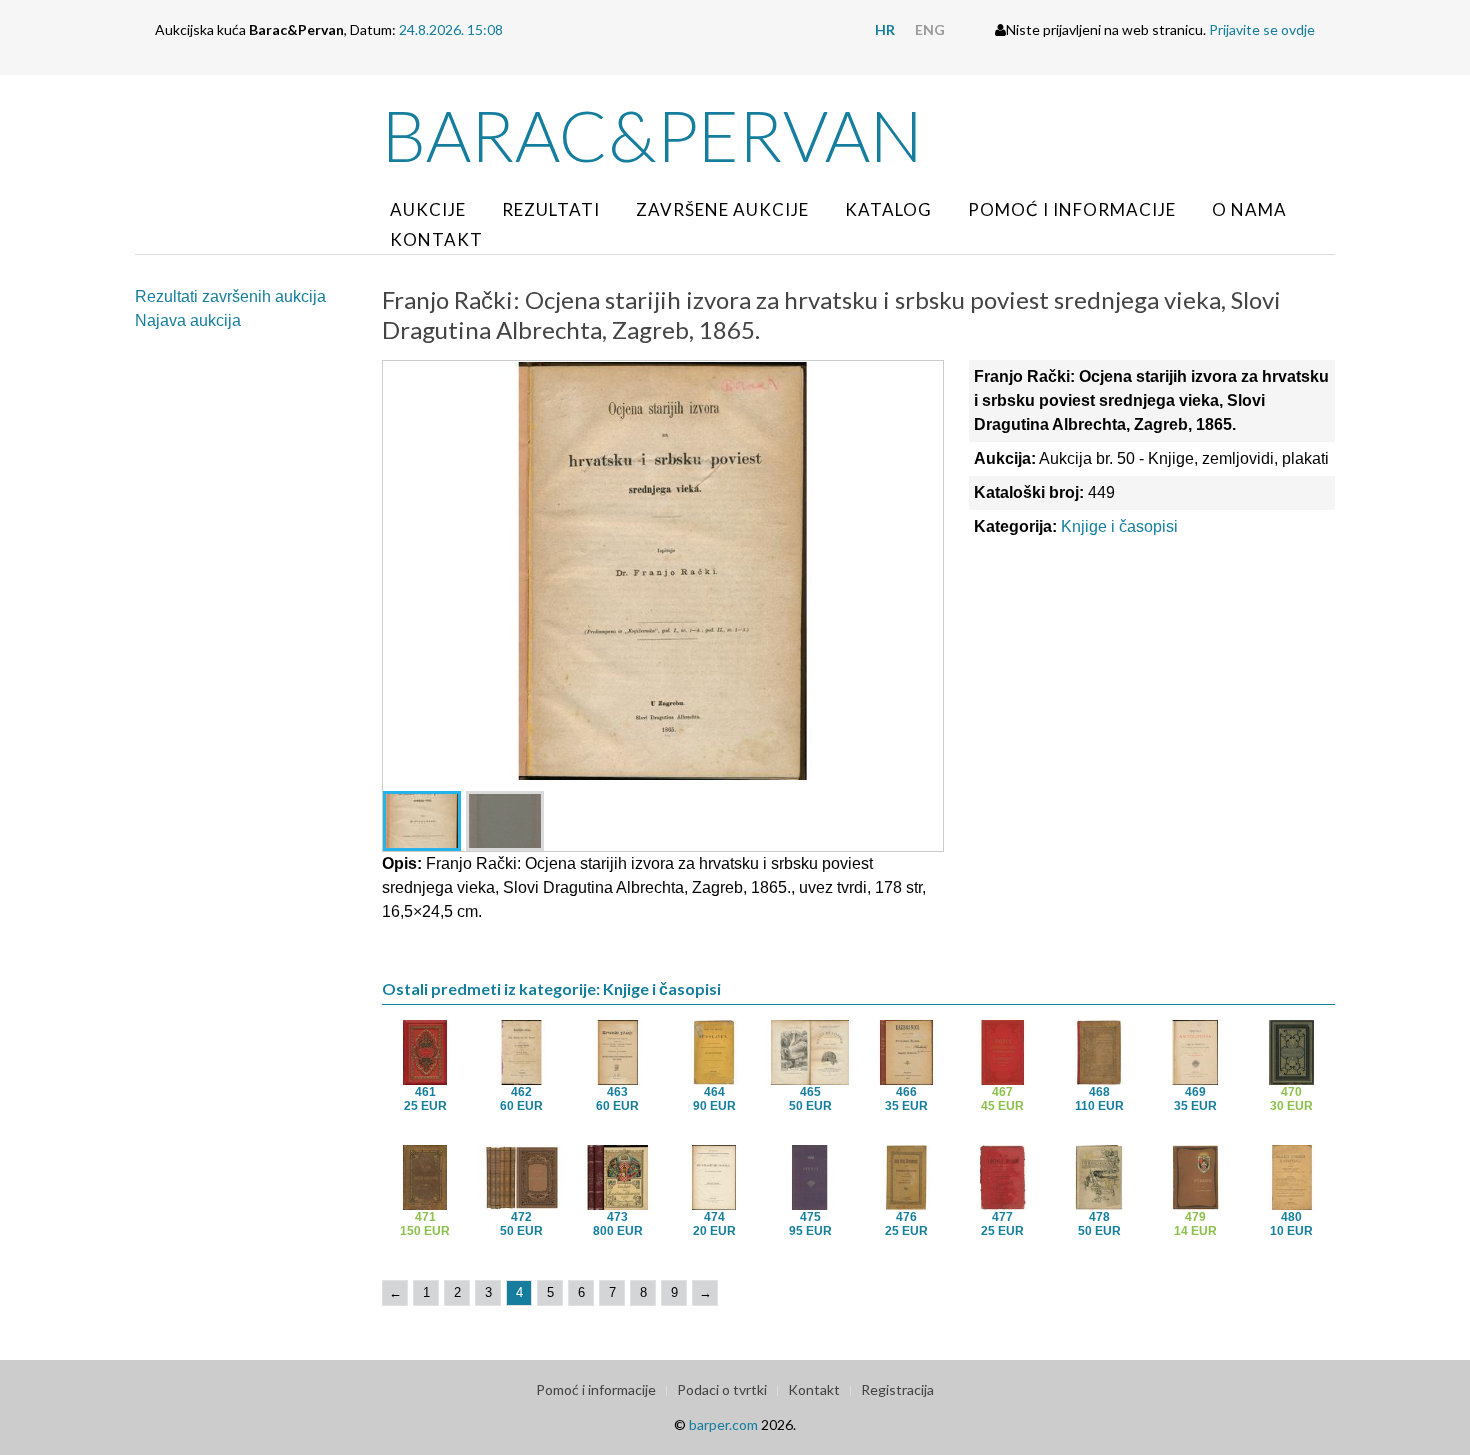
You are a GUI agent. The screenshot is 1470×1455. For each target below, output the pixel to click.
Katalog (888, 209)
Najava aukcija (188, 320)
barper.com (723, 1424)
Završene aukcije (722, 209)
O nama (1249, 209)
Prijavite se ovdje (1262, 29)
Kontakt (436, 239)
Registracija (897, 1389)
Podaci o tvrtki (722, 1389)
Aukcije (428, 209)
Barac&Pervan (652, 135)
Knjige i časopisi (1119, 526)
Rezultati (551, 209)
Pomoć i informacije (1072, 209)
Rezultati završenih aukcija (230, 296)
